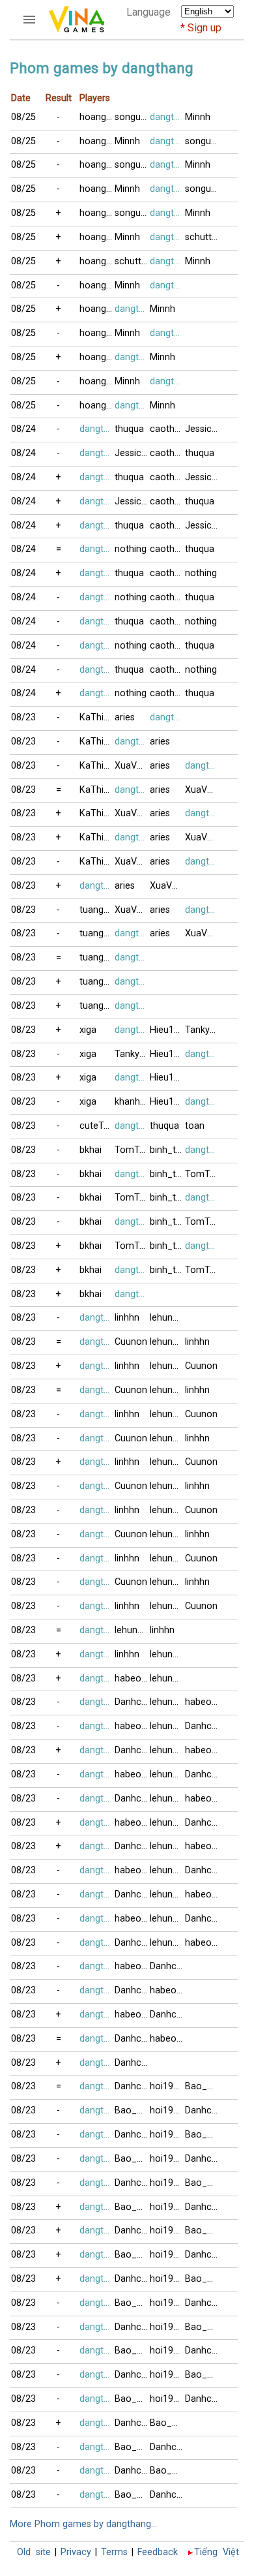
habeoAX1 (132, 1679)
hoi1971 (167, 2086)
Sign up (205, 28)
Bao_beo (203, 2086)
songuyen (132, 117)
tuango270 (97, 910)
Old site (34, 2552)
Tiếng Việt (217, 2552)
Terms (114, 2552)
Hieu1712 (167, 1030)
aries (125, 717)
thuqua (129, 429)
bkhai (91, 1150)
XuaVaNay (132, 766)
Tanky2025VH (203, 1030)
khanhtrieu (132, 1102)
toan (195, 1126)
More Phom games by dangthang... (83, 2524)
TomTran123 (132, 1150)
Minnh (198, 117)
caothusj (167, 429)
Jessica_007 (203, 429)
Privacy (76, 2552)
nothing (131, 549)
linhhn (127, 1318)
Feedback (158, 2552)
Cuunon (131, 1342)
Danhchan (132, 1702)
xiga (88, 1030)
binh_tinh (167, 1150)
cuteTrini (97, 1126)
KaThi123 (97, 717)
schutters (203, 237)
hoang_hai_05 (97, 117)
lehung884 (167, 1318)
